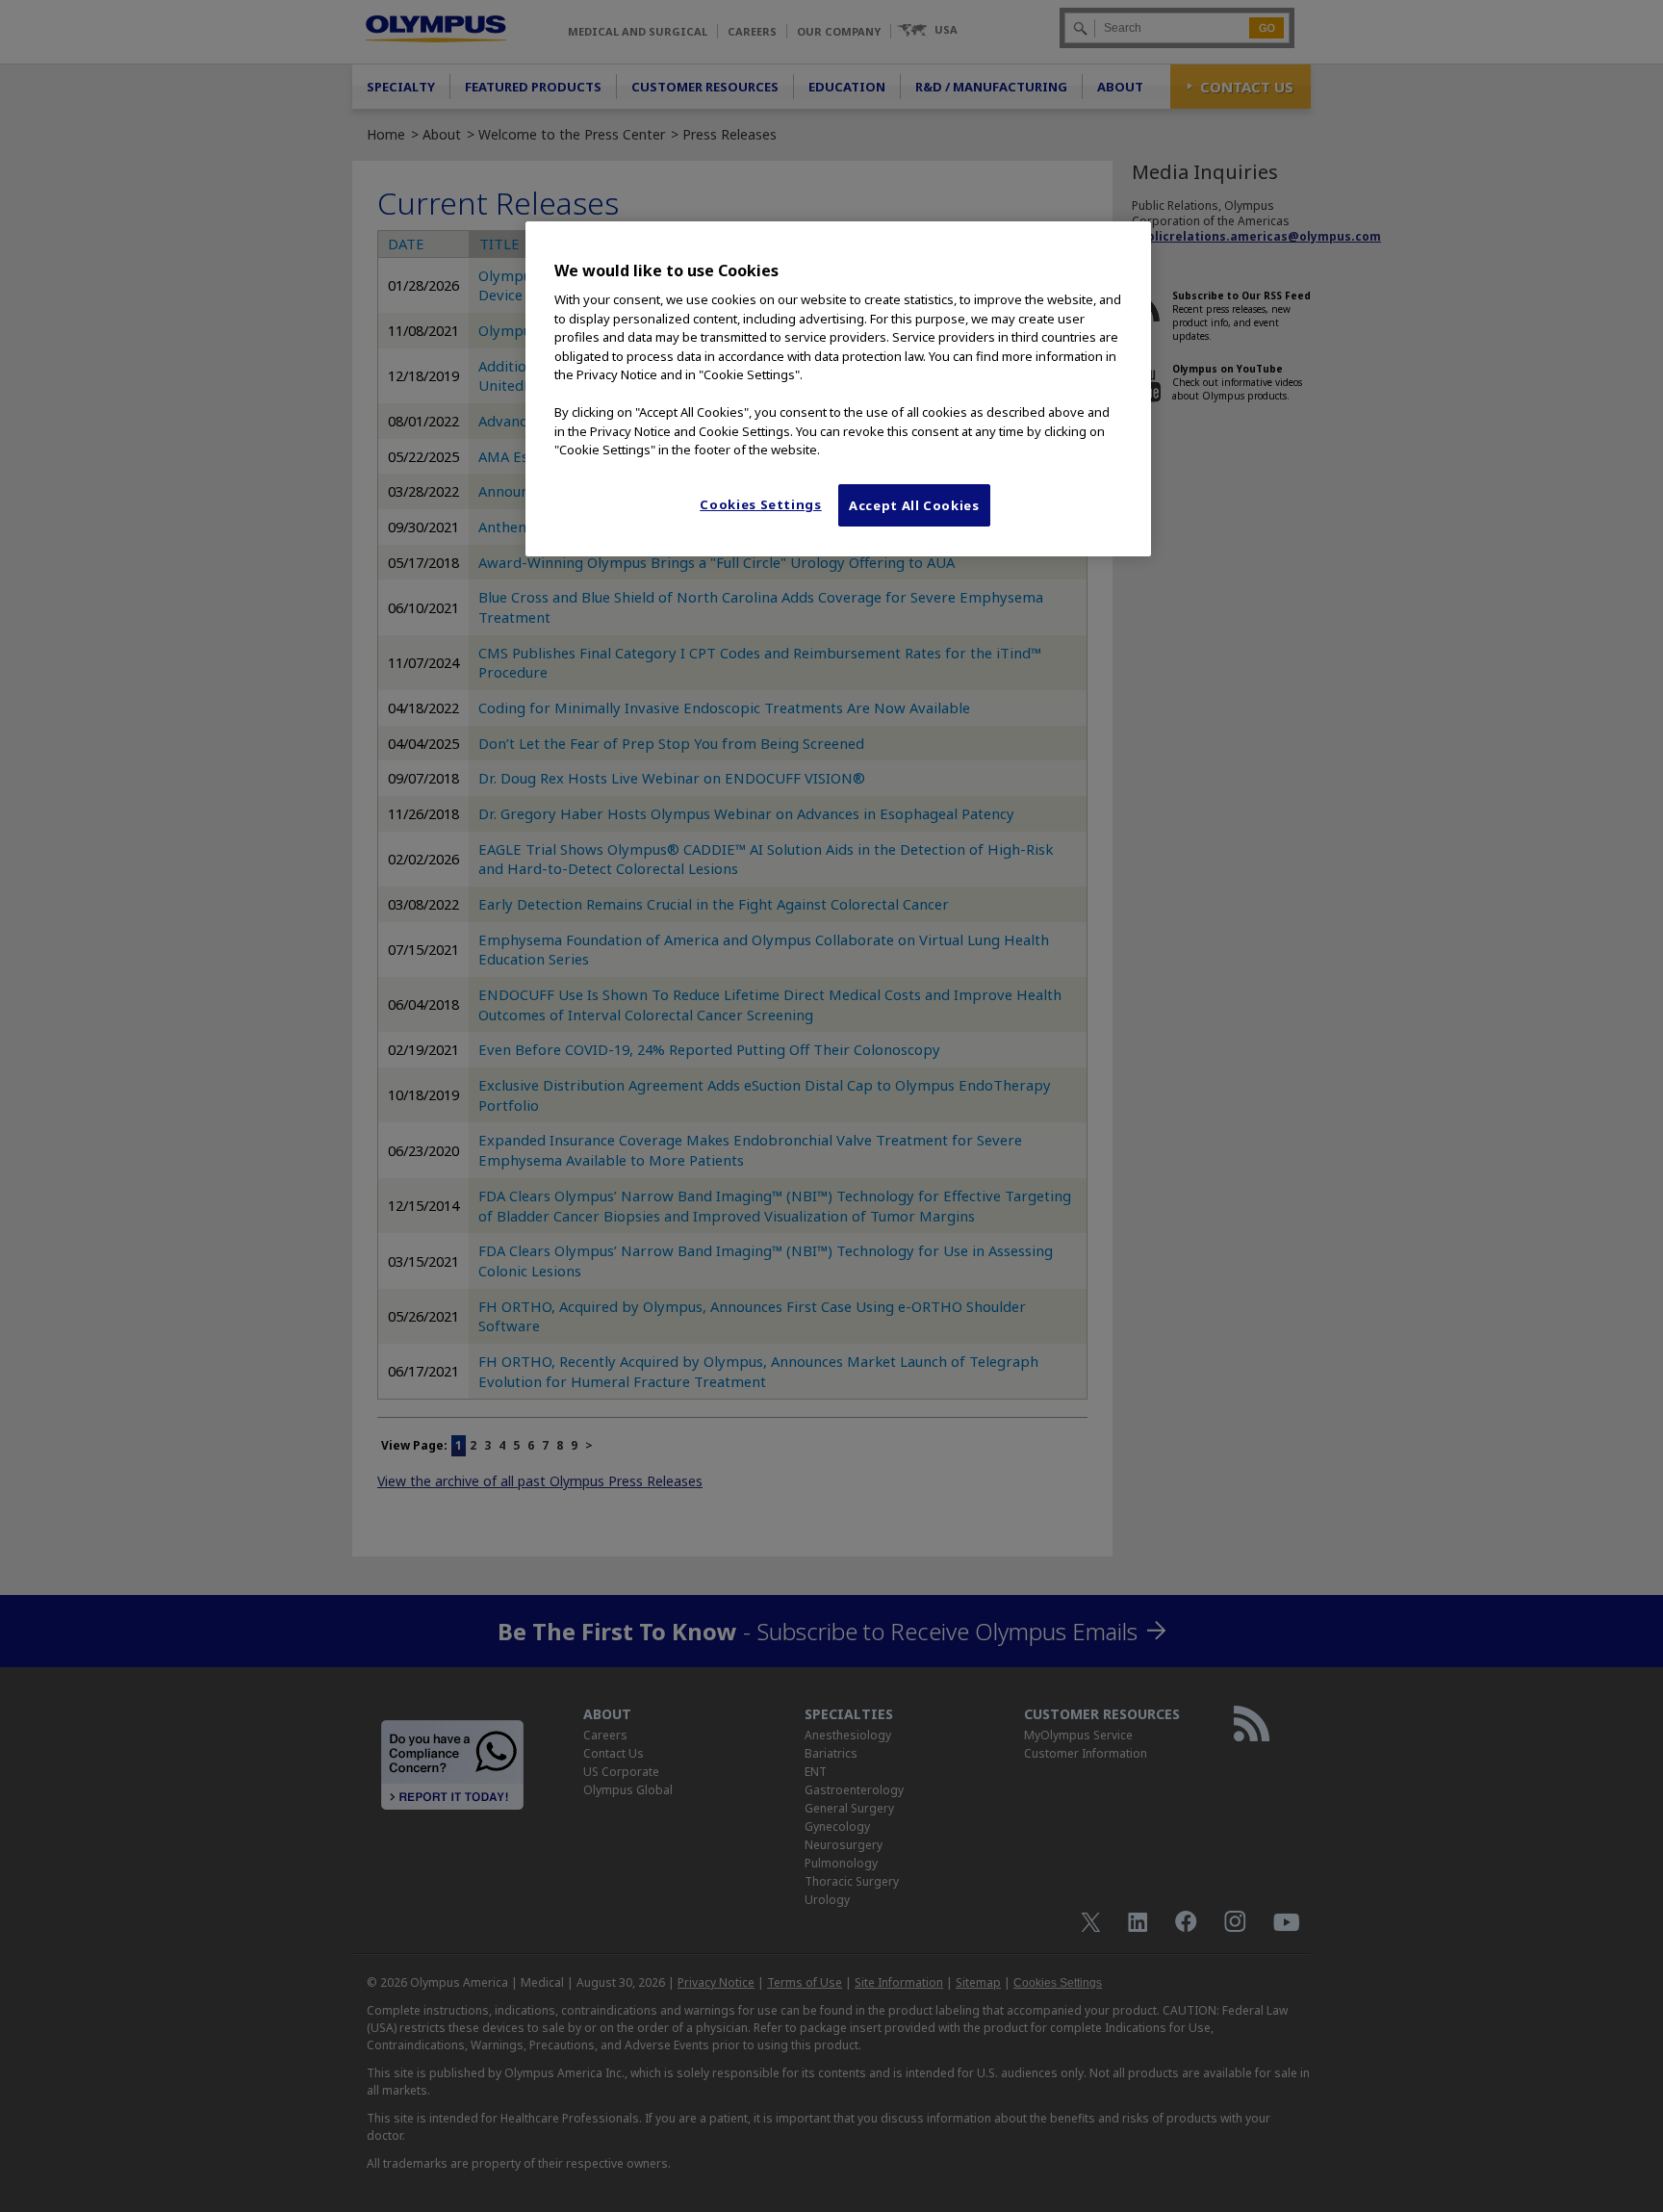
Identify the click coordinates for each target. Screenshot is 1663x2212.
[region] (838, 389)
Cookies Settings (760, 504)
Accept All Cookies (914, 505)
